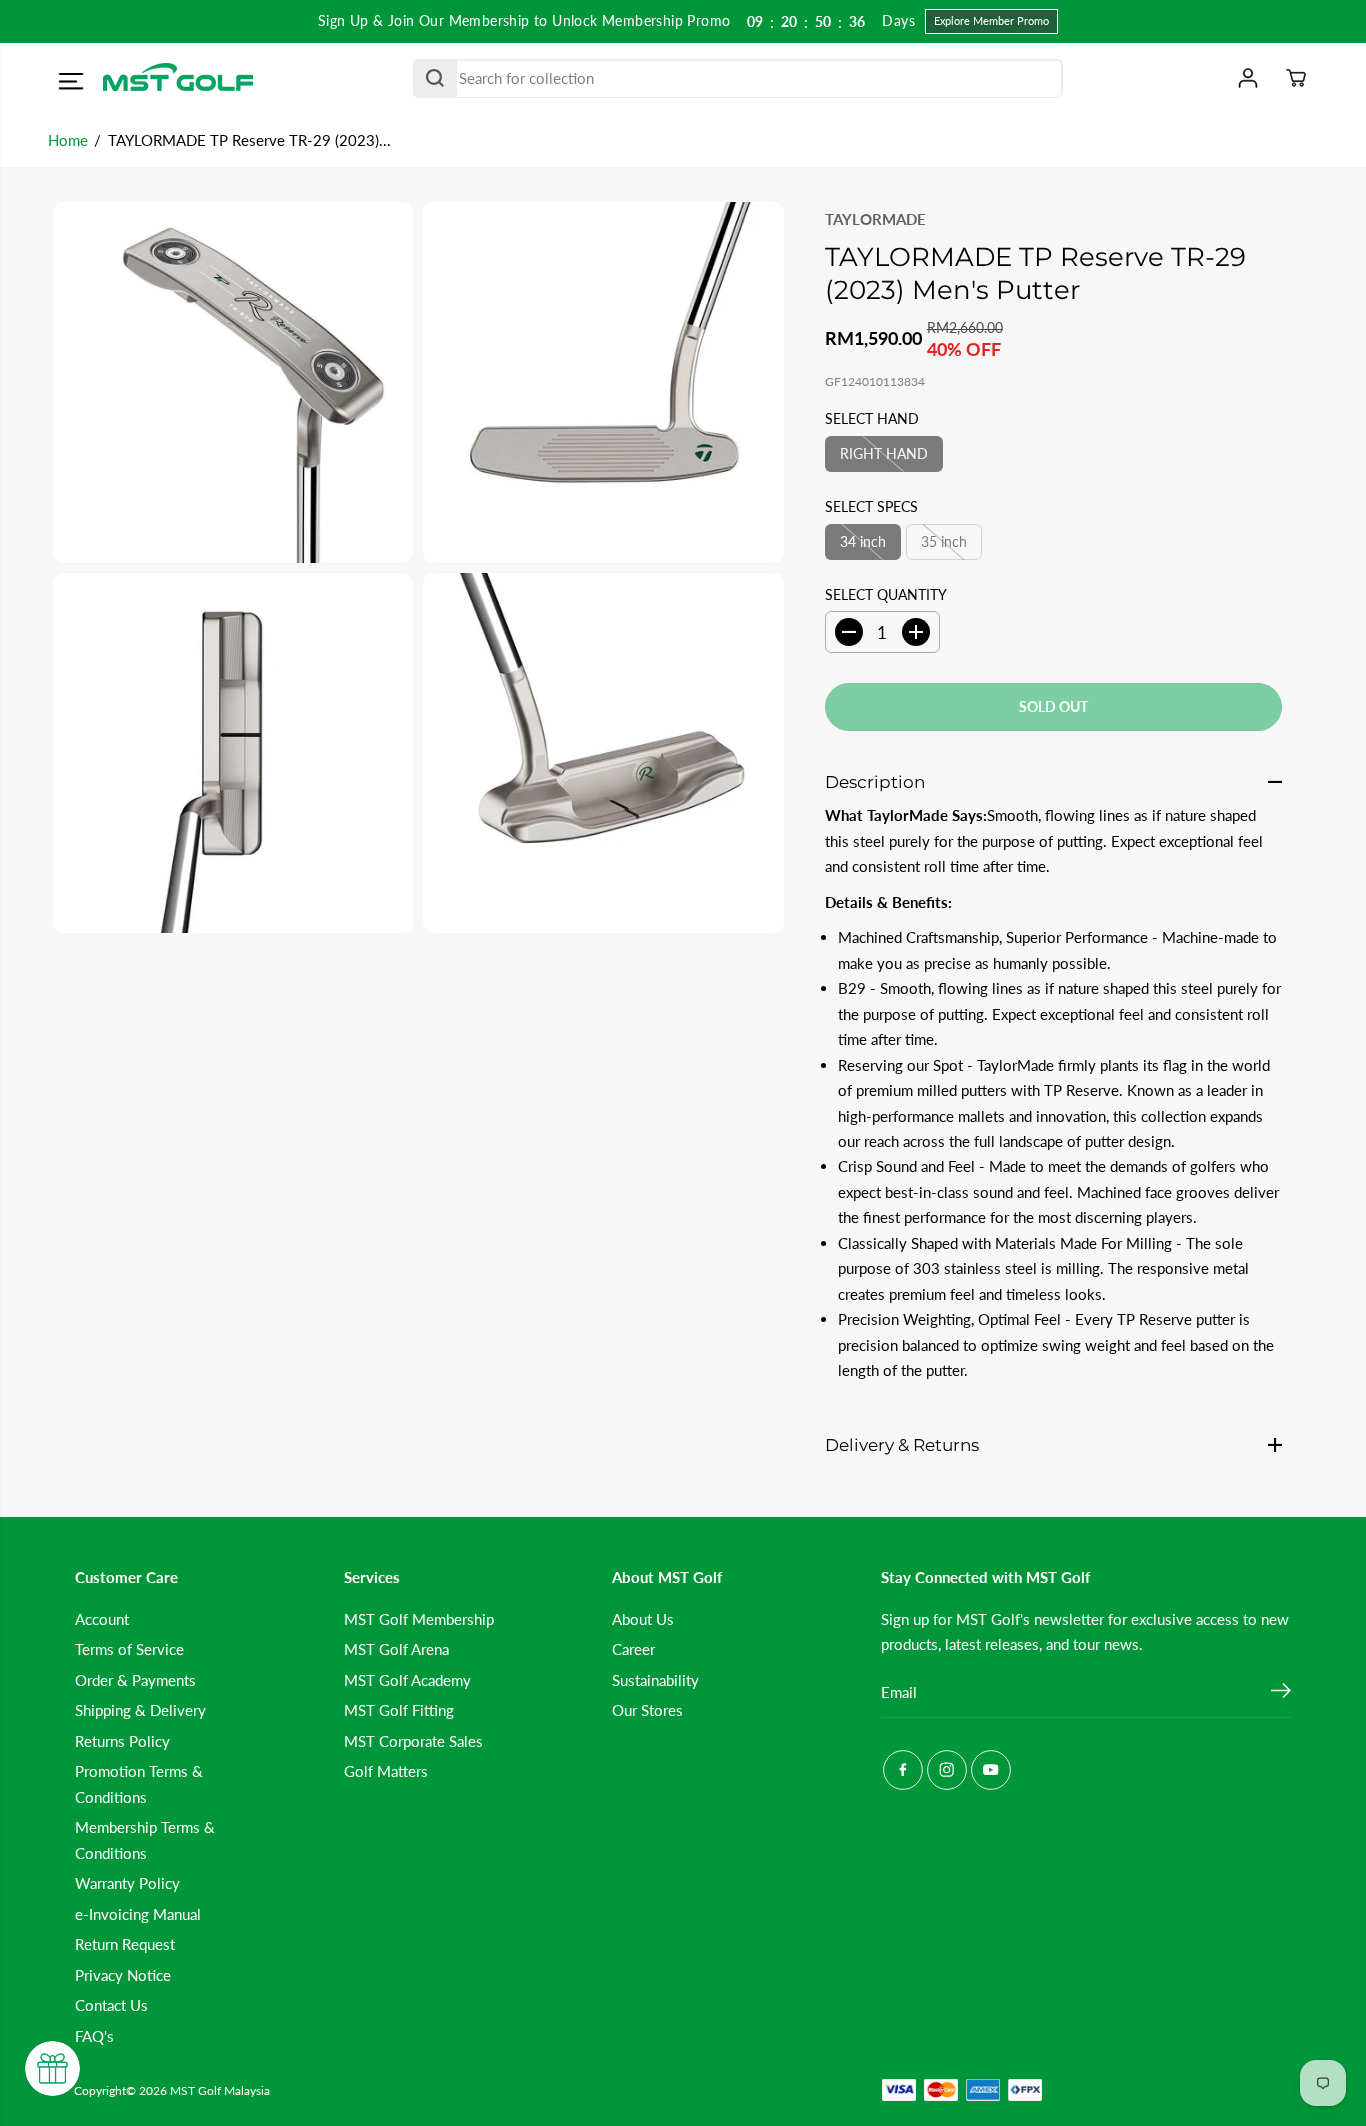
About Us (643, 1619)
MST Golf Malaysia (220, 2090)
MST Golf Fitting (399, 1710)
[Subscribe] (1281, 1693)
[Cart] (1296, 78)
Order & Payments (135, 1680)
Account (102, 1619)
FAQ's (94, 2036)
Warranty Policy (127, 1883)
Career (633, 1649)
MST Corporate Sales (413, 1741)
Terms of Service (129, 1649)
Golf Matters (386, 1771)
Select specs (871, 506)
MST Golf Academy (407, 1680)
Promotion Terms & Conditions (139, 1783)
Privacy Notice (123, 1975)
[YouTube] (991, 1770)
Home (68, 140)
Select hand (872, 418)
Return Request (125, 1944)
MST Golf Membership (419, 1619)
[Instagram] (947, 1770)
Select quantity (886, 594)
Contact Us (111, 2005)
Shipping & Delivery (140, 1710)
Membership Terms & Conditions (145, 1839)
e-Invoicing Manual (138, 1914)
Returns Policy (122, 1741)
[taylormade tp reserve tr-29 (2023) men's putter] (233, 382)
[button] (70, 81)
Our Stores (647, 1710)
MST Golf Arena (396, 1649)
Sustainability (655, 1680)
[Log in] (1248, 78)
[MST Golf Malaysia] (178, 78)
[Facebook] (903, 1770)
